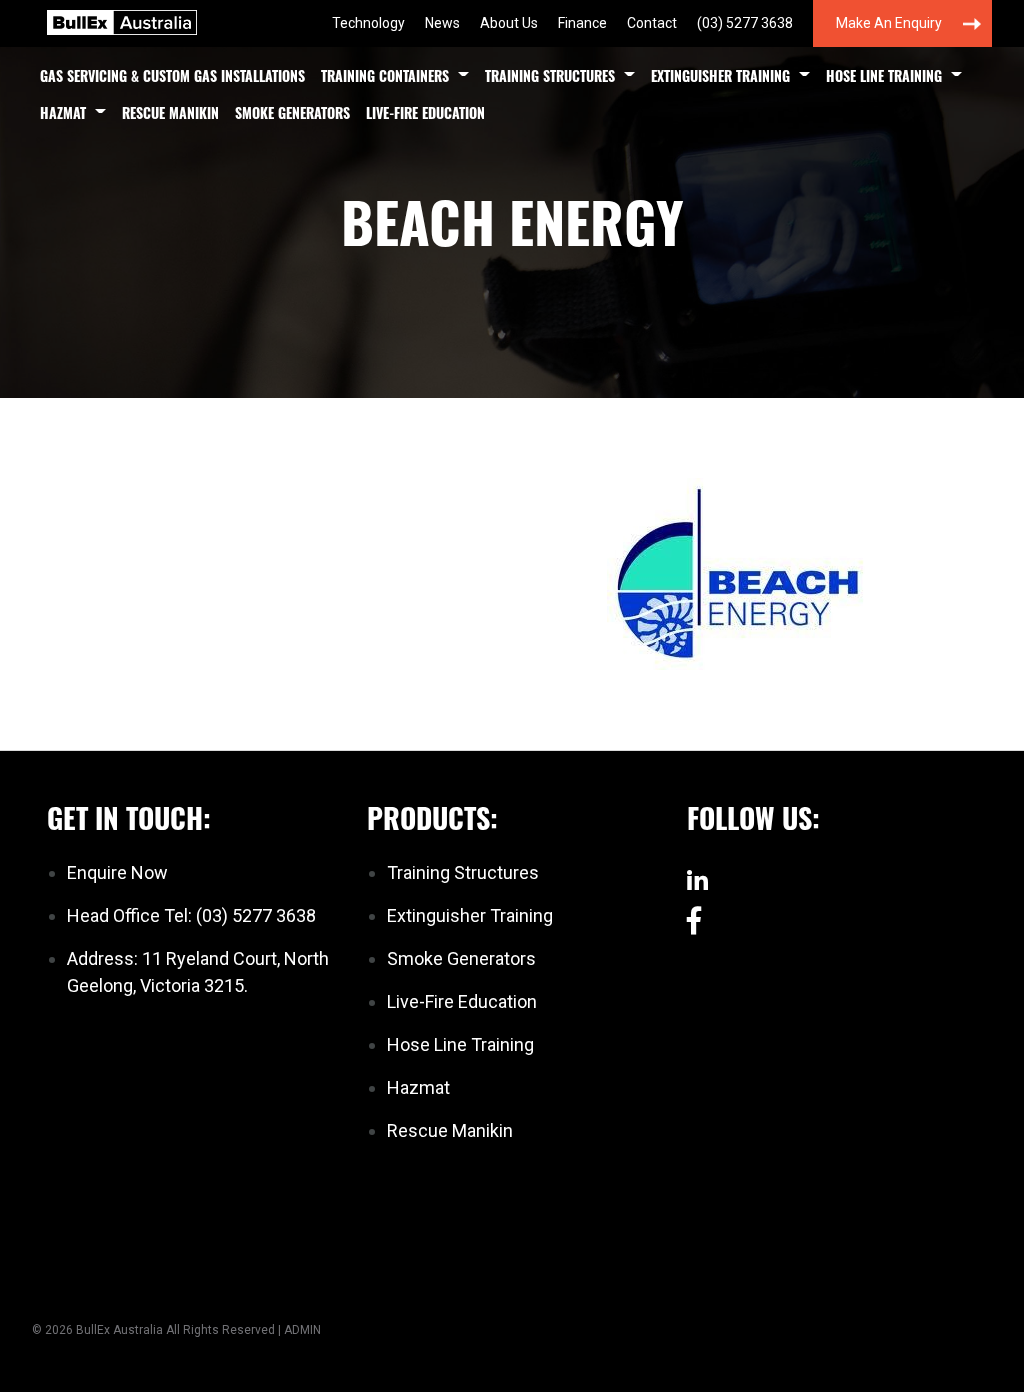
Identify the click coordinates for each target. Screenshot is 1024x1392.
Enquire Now (117, 872)
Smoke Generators (292, 112)
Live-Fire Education (425, 112)
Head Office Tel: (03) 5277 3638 (191, 915)
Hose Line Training (884, 75)
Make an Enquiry (889, 23)
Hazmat (63, 112)
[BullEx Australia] (122, 20)
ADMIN (302, 1330)
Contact (652, 23)
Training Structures (550, 75)
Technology (368, 23)
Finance (582, 23)
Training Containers (385, 75)
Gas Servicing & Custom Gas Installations (172, 75)
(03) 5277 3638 (745, 23)
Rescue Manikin (170, 112)
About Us (509, 23)
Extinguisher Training (720, 75)
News (442, 23)
